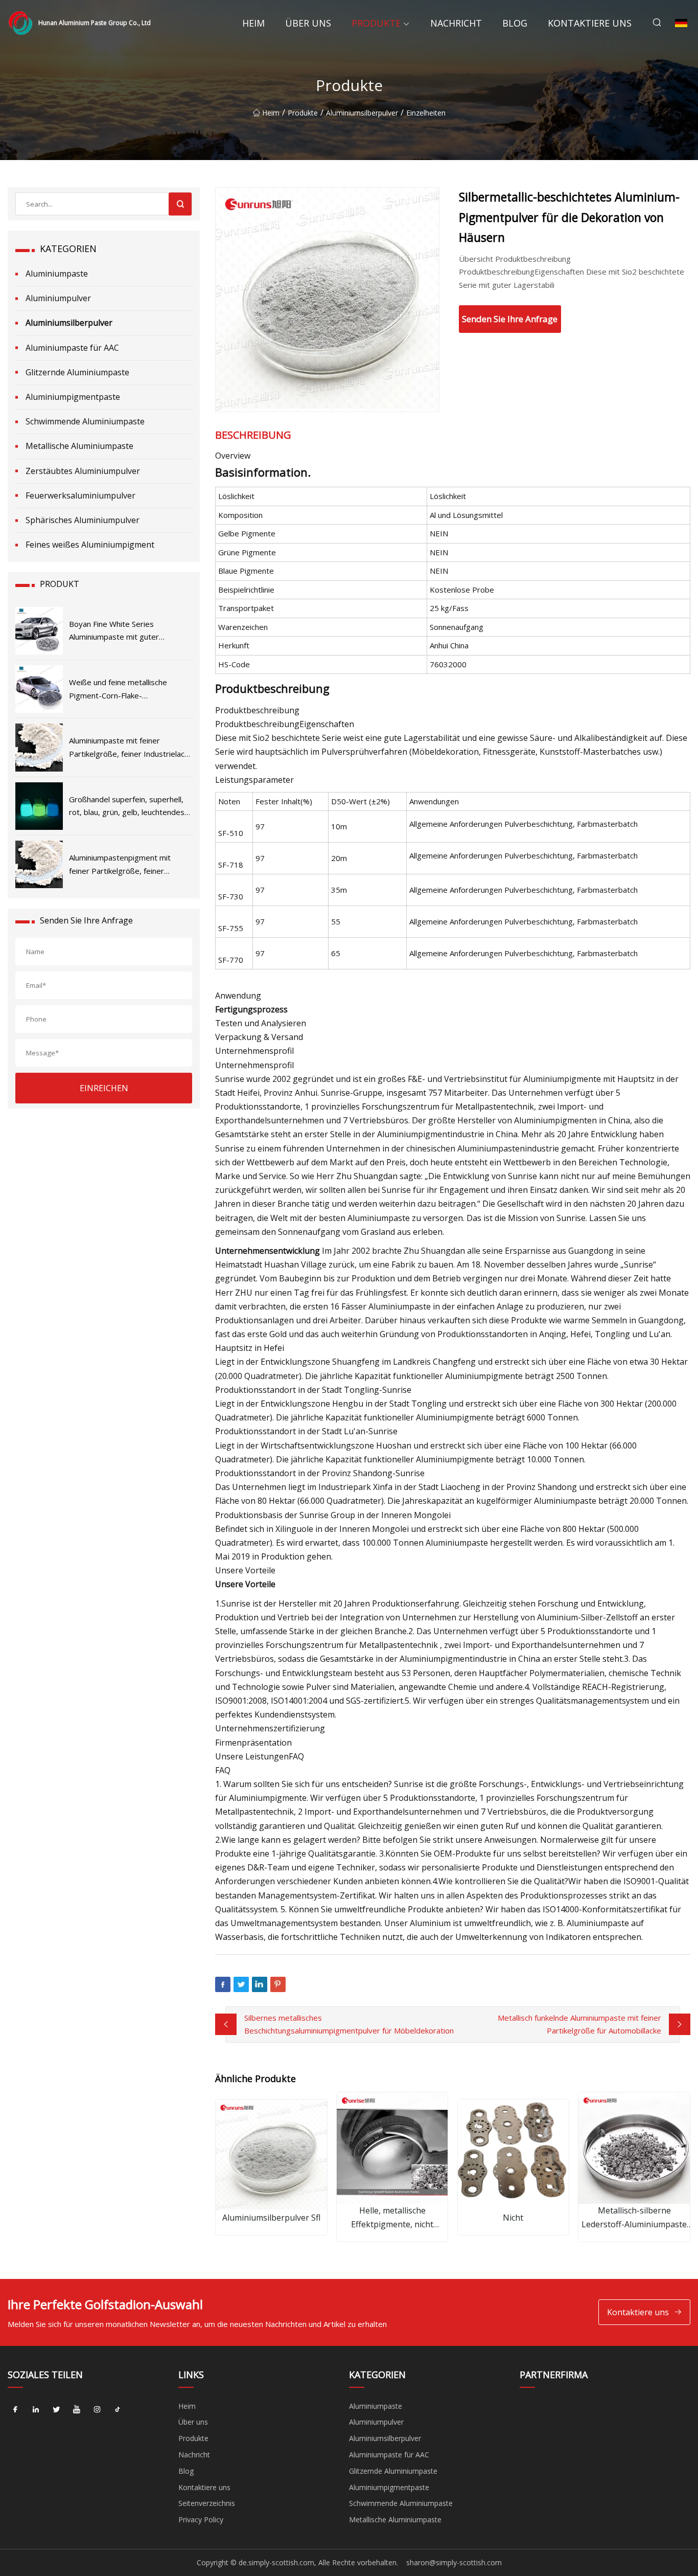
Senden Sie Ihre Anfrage (510, 319)
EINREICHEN (104, 1088)
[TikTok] (118, 2410)
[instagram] (97, 2410)
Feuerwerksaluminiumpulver (80, 495)
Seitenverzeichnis (207, 2503)
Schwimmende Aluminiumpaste (85, 421)
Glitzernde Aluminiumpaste (77, 372)
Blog (515, 23)
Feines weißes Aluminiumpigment (90, 545)
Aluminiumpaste (57, 274)
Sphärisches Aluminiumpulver (83, 520)
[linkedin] (36, 2410)
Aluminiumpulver (58, 298)
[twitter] (56, 2410)
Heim (253, 23)
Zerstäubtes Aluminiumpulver (83, 471)
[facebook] (15, 2410)
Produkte (376, 23)
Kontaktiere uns (590, 23)
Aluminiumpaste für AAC (72, 348)
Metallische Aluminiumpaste (79, 446)
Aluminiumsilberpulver (362, 113)
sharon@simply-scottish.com (454, 2562)
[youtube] (77, 2410)
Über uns (308, 23)
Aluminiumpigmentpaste (73, 397)
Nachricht (456, 23)
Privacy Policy (201, 2519)
